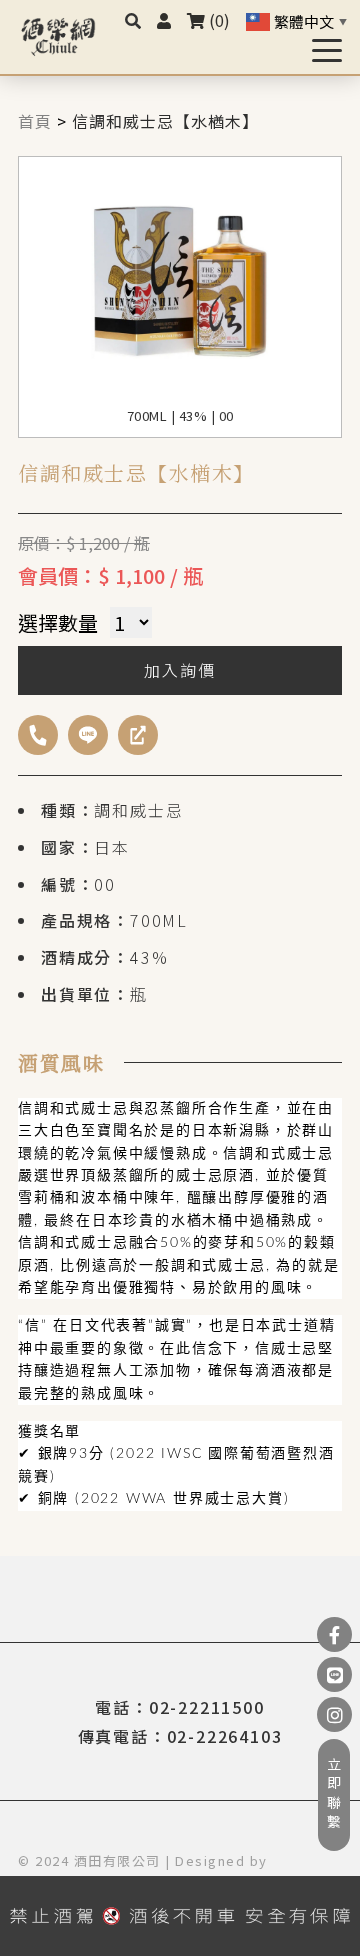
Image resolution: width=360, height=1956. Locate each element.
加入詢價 (179, 670)
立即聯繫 (334, 1795)
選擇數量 (58, 622)
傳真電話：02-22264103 (180, 1736)
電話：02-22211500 (179, 1707)
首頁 (35, 121)
